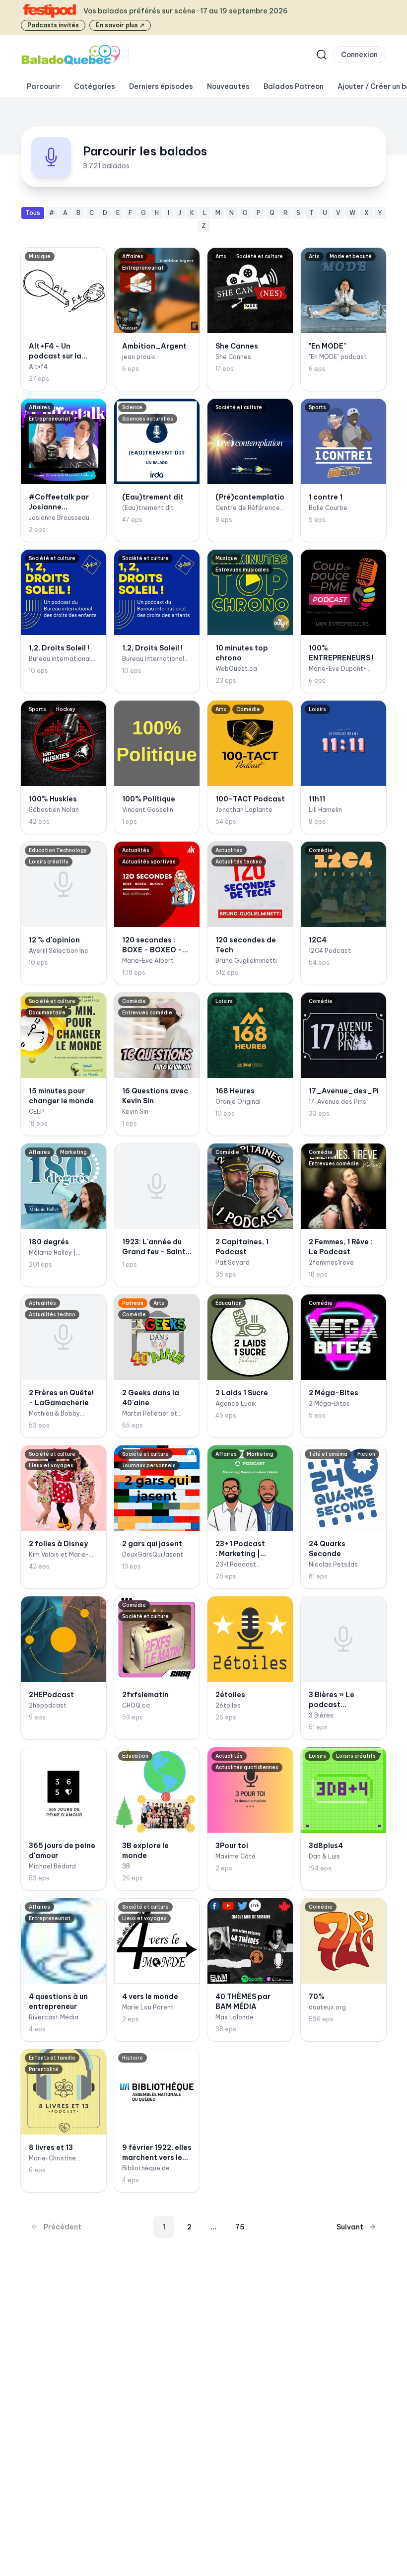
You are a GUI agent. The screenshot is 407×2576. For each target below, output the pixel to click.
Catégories (95, 86)
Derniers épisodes (161, 86)
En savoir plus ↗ (120, 25)
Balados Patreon (294, 86)
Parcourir (43, 86)
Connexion (359, 55)
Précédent (63, 2227)
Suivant (350, 2227)
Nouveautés (228, 86)
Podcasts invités (53, 25)
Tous (33, 213)
